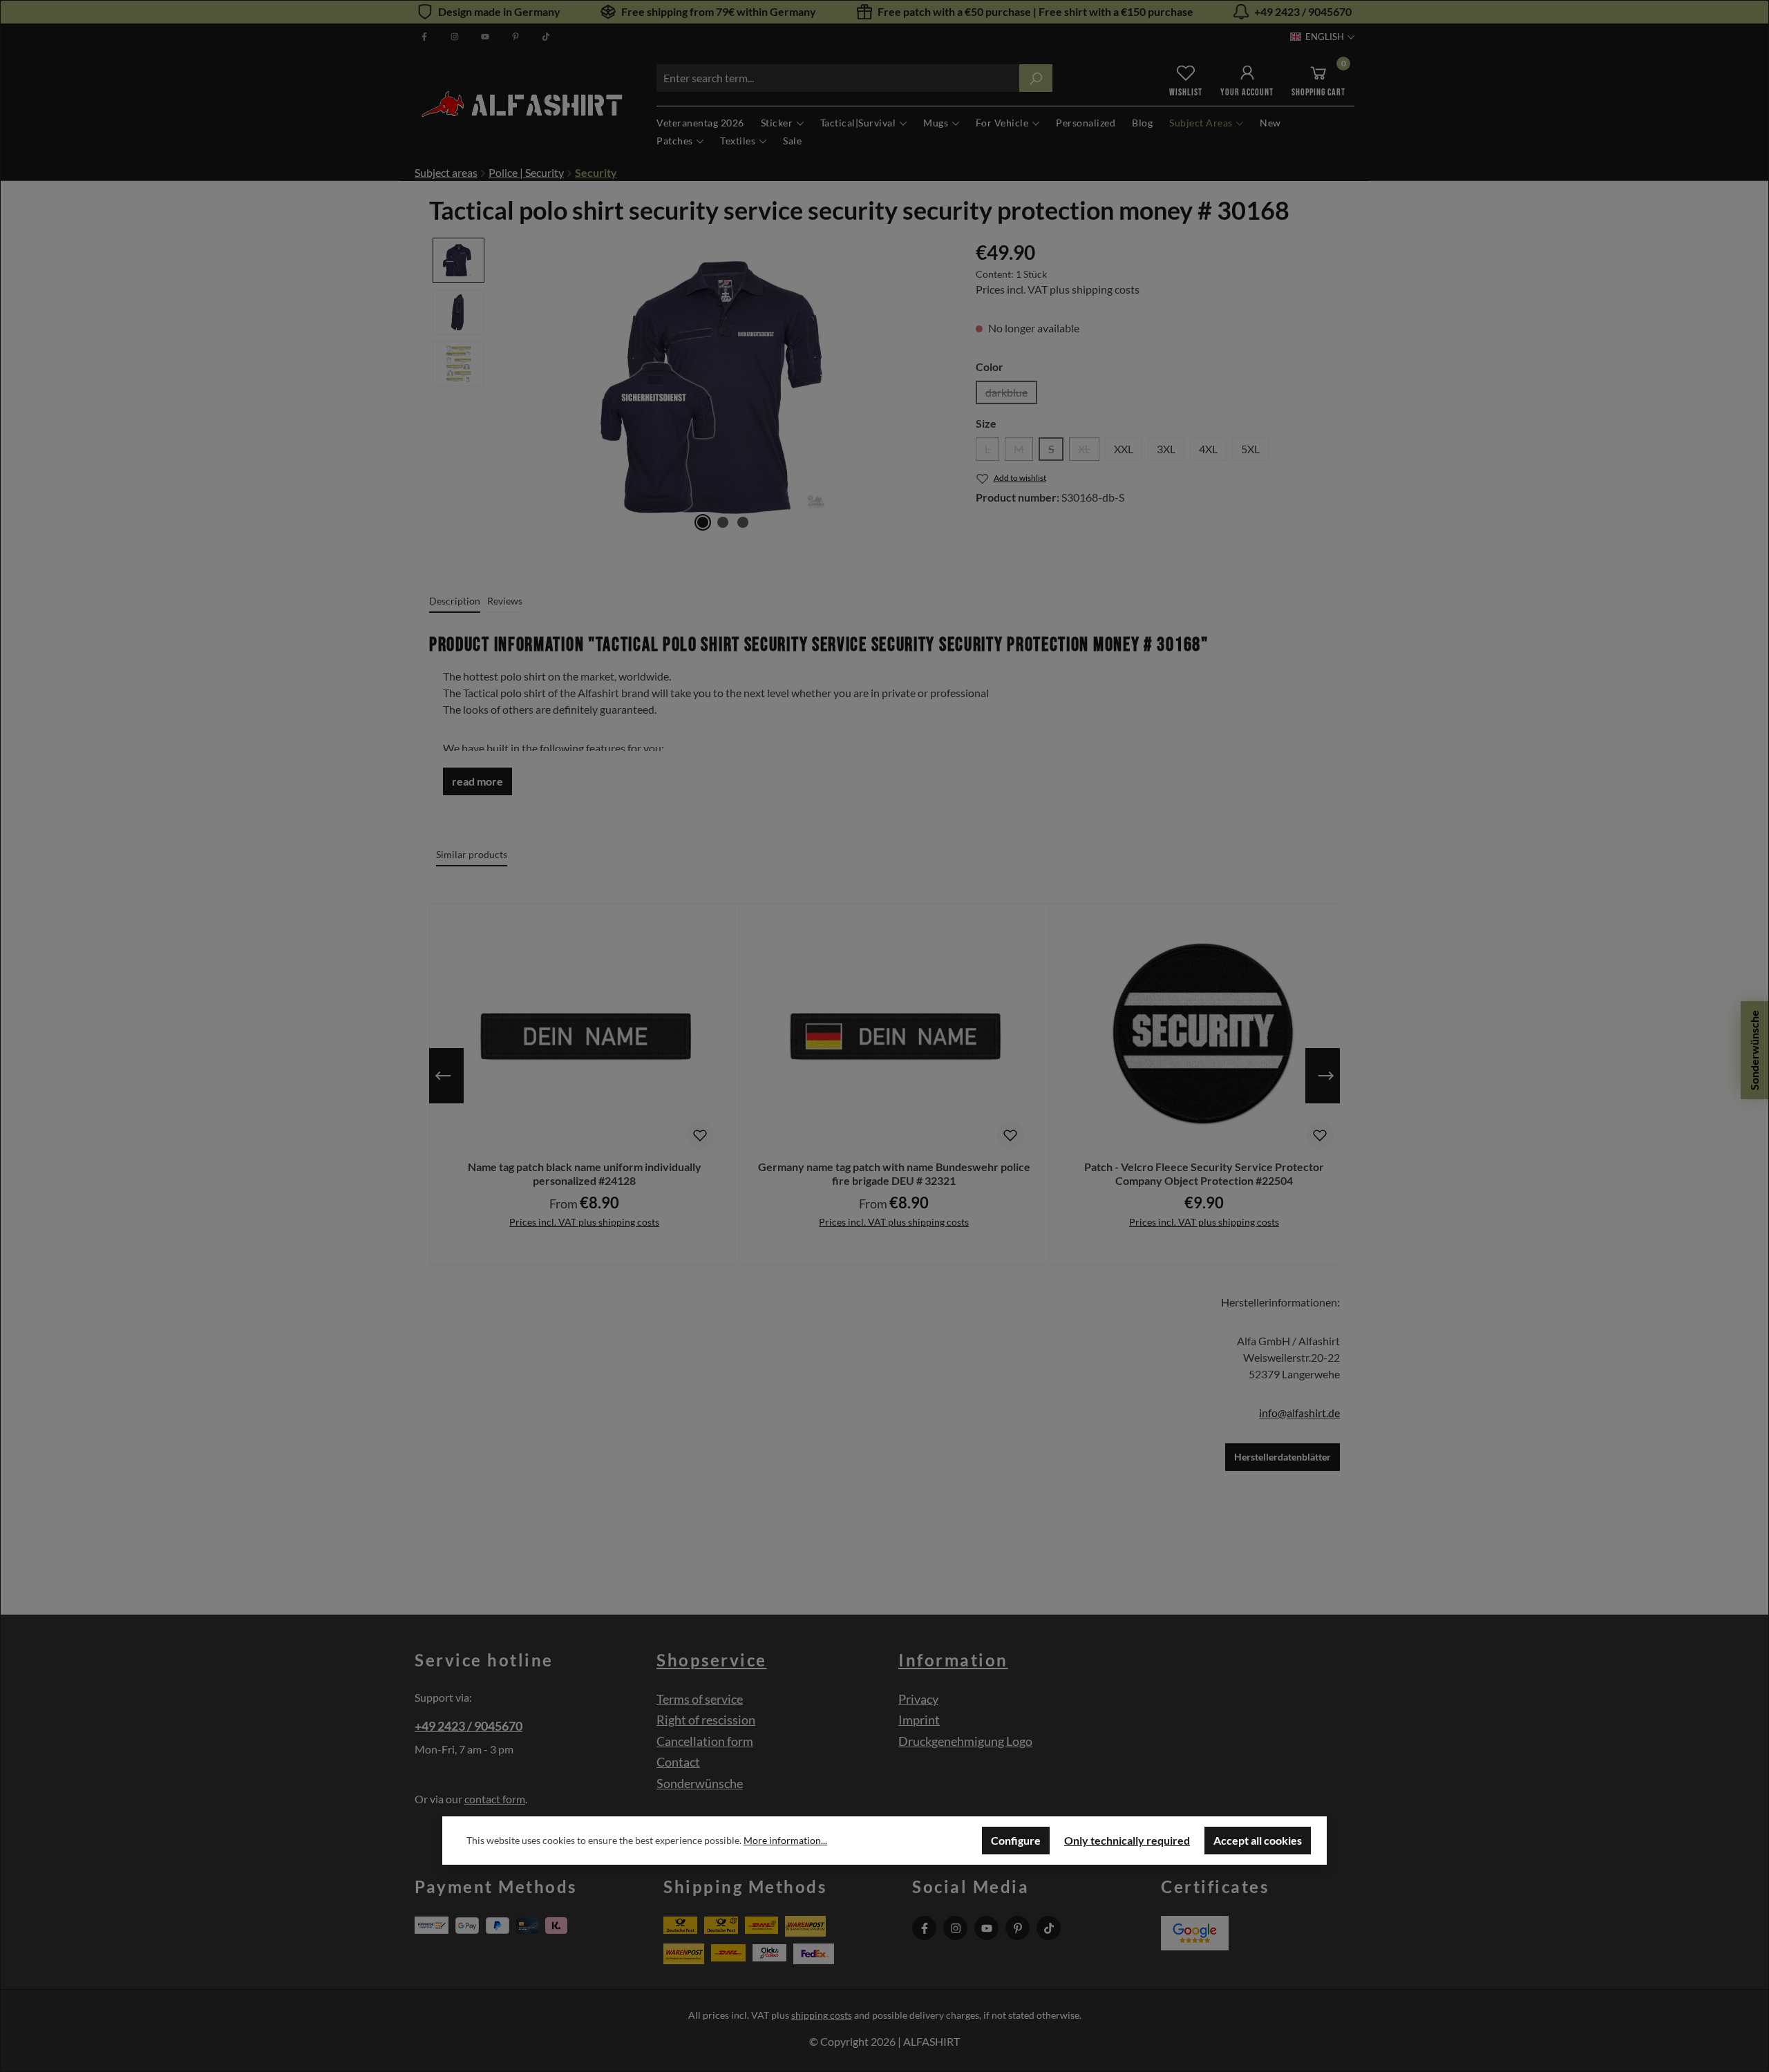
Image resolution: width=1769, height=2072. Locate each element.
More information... (785, 1840)
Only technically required (1127, 1840)
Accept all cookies (1258, 1840)
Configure (1016, 1840)
